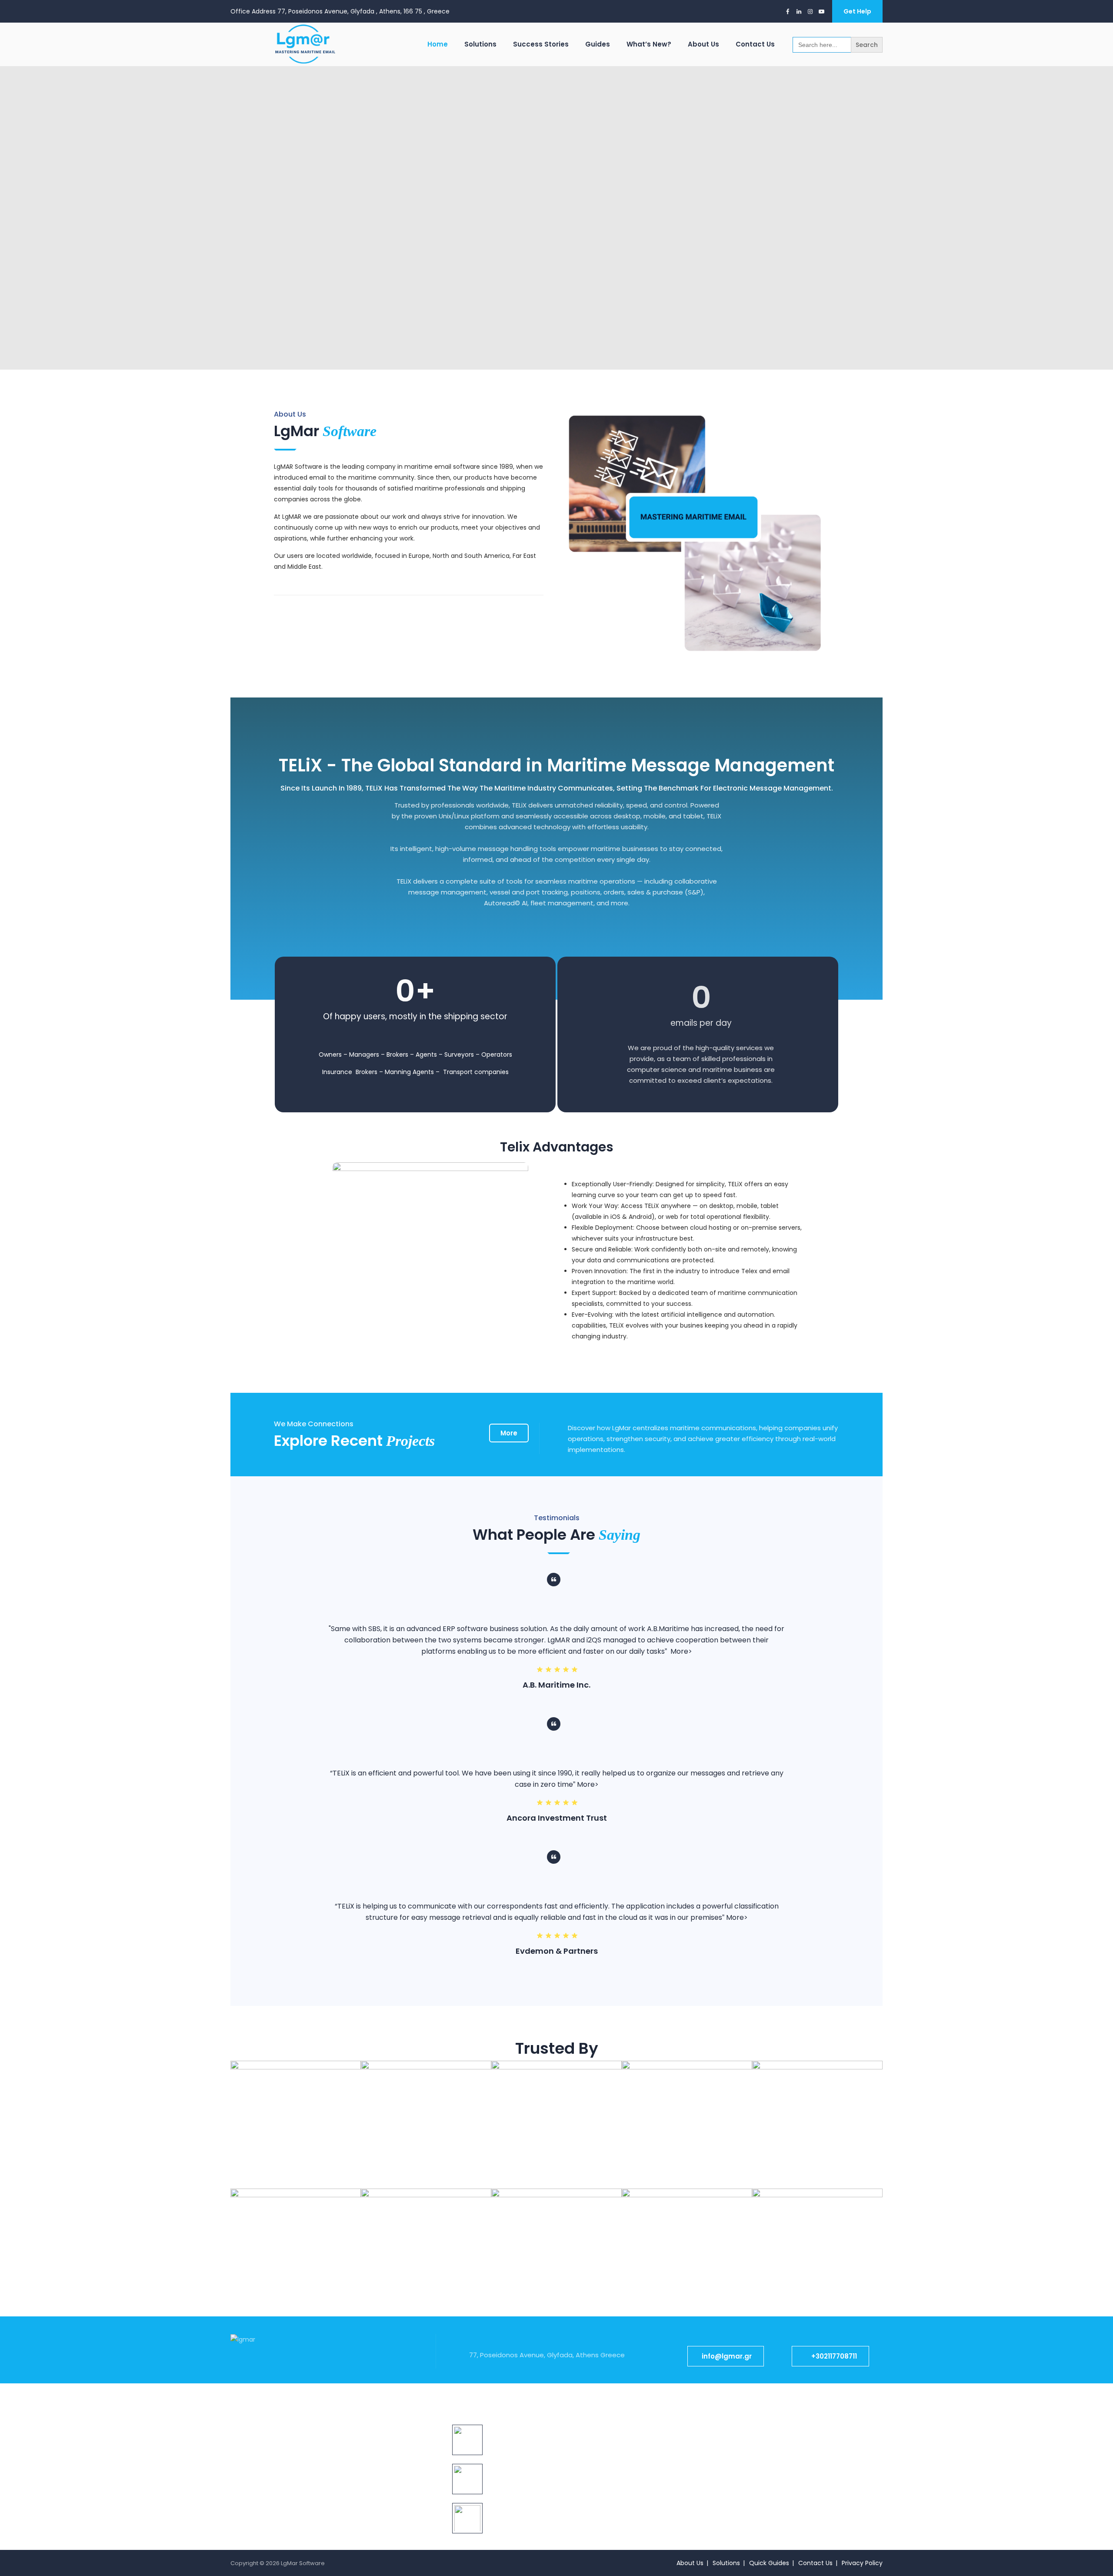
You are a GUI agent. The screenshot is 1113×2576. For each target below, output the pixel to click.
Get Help (857, 11)
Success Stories (541, 44)
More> (681, 1651)
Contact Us (755, 44)
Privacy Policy (862, 2563)
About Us (703, 44)
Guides (598, 44)
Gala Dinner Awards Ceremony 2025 (542, 2507)
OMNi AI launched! (514, 2468)
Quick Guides (769, 2563)
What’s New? (649, 44)
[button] (726, 2356)
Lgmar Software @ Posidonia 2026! (539, 2429)
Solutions (480, 44)
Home (438, 44)
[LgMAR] (303, 44)
